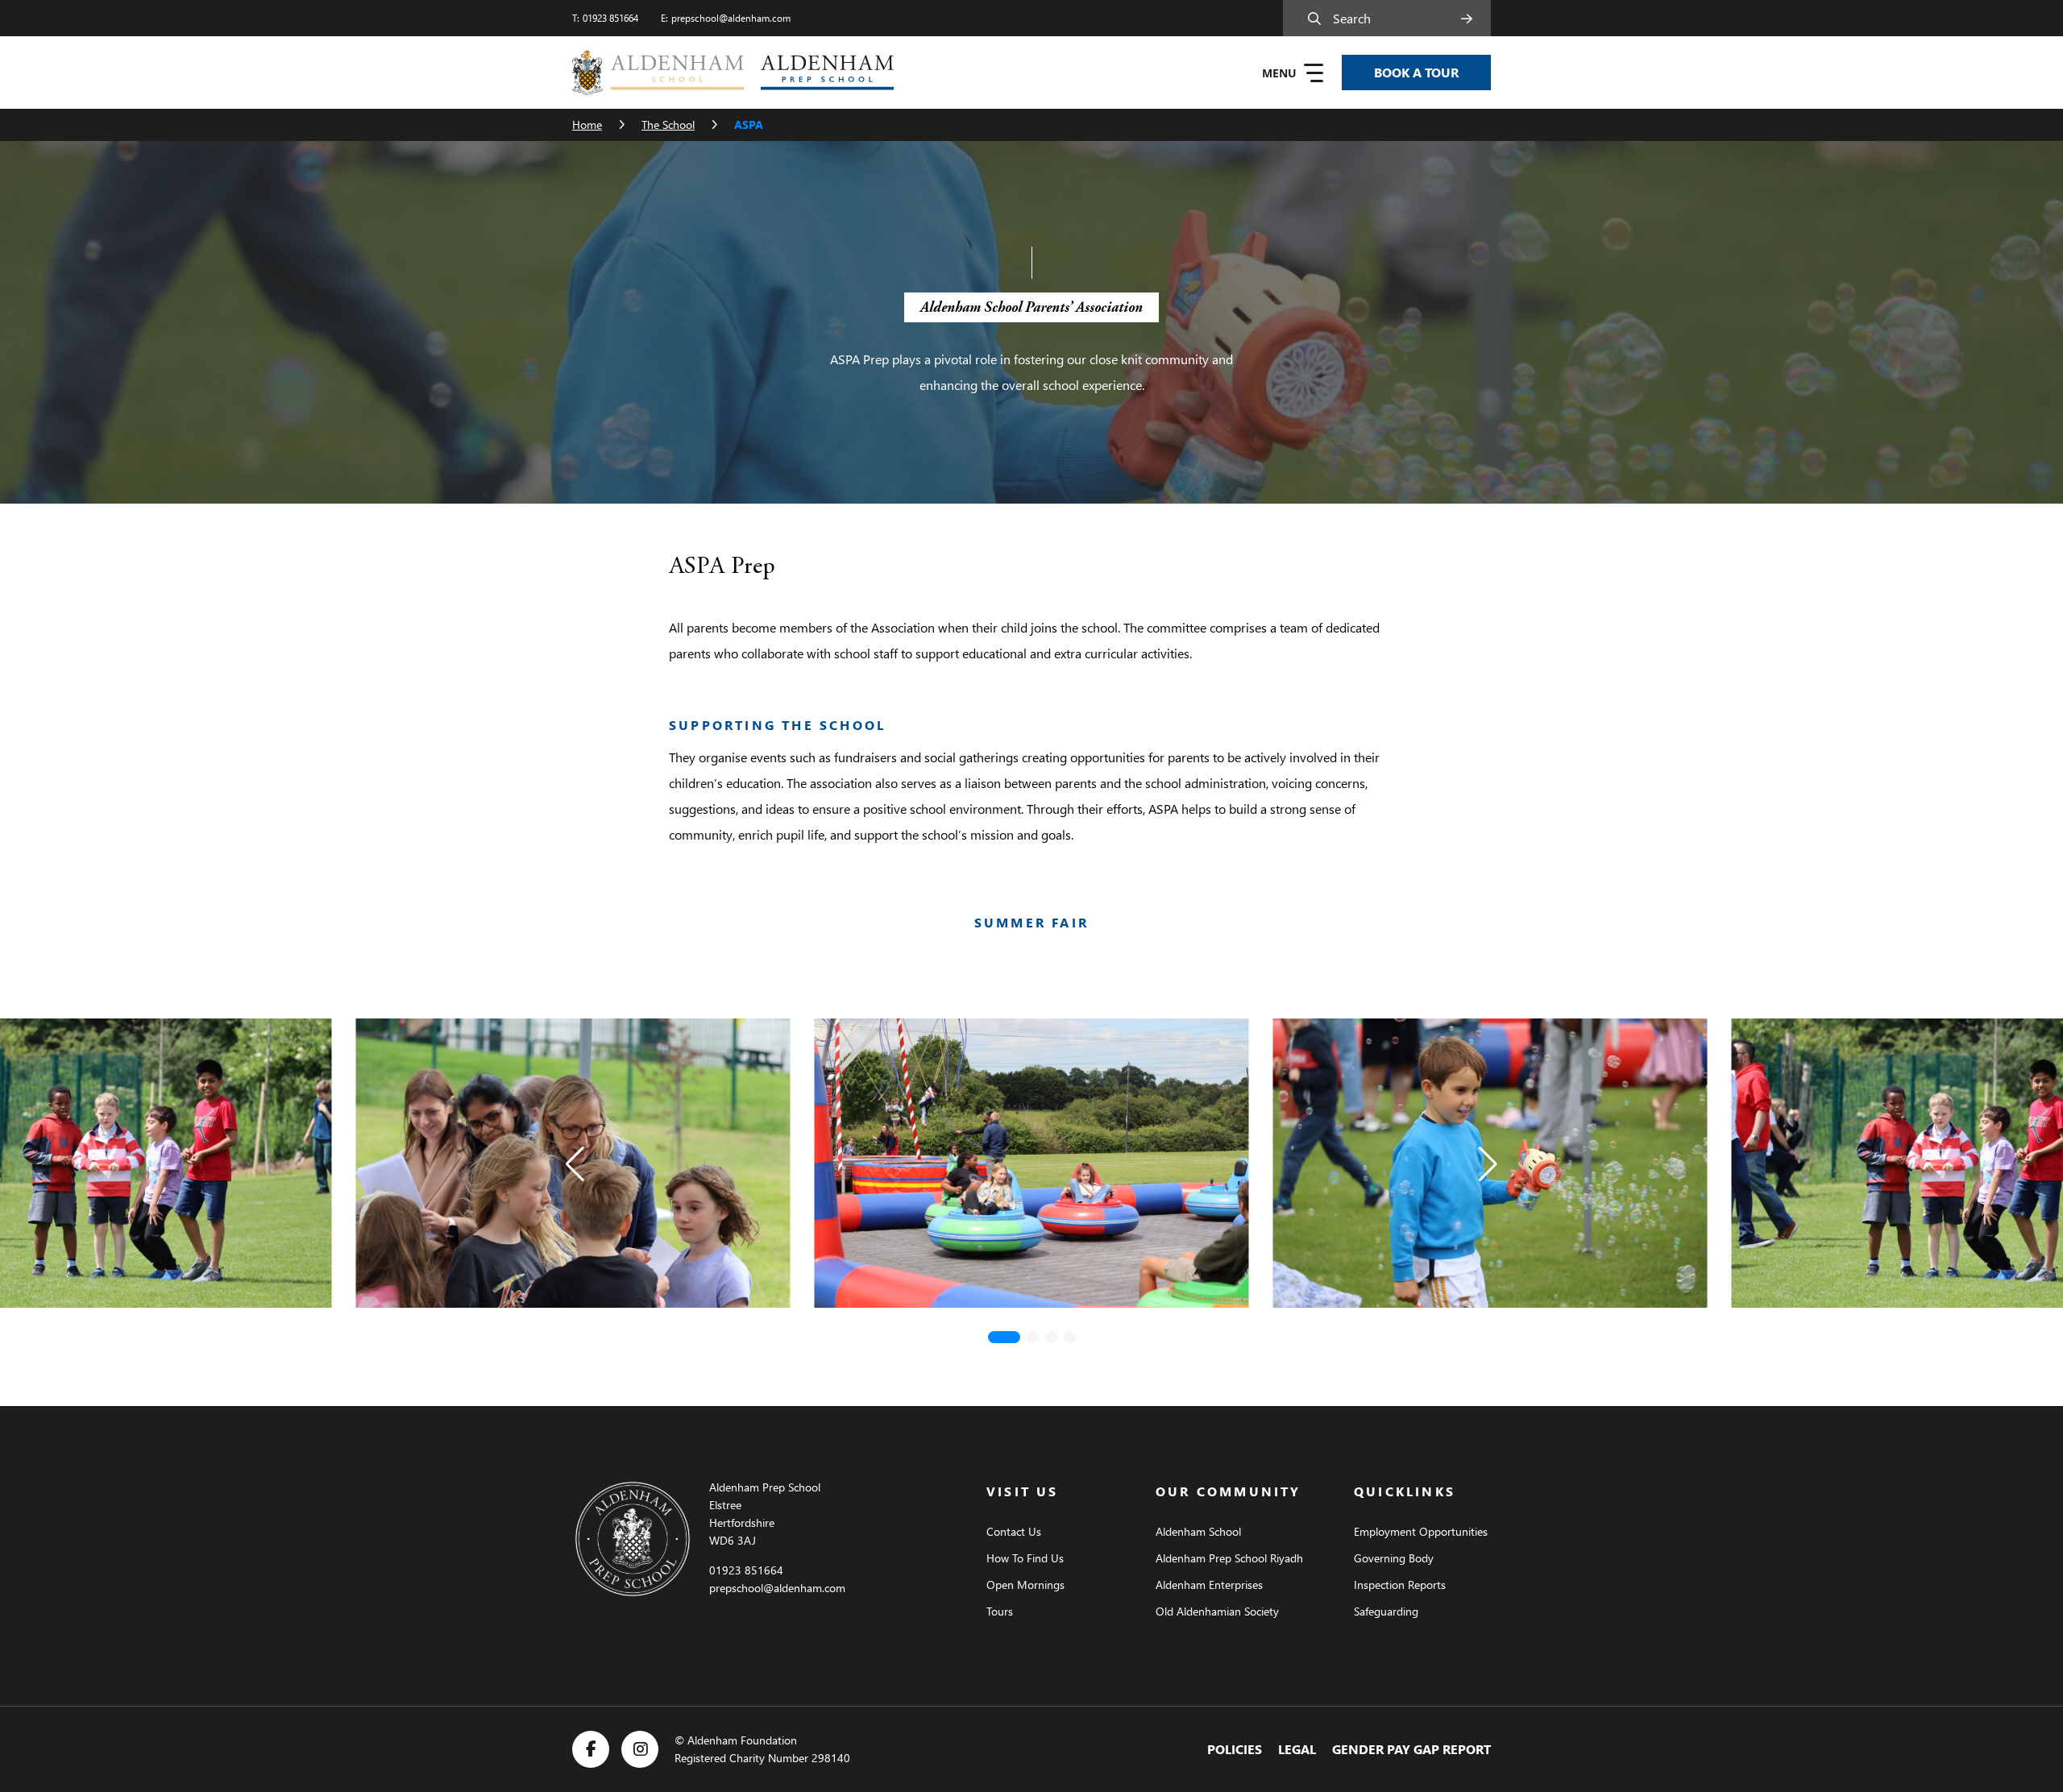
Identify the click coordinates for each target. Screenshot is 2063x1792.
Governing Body (1394, 1558)
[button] (575, 1164)
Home (587, 124)
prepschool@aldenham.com (731, 18)
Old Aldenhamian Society (1217, 1611)
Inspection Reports (1400, 1585)
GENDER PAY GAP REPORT (1411, 1749)
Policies (1235, 1749)
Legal (1297, 1749)
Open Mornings (1025, 1585)
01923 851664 (610, 18)
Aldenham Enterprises (1209, 1585)
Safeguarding (1386, 1611)
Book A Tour (1416, 72)
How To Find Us (1025, 1558)
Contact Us (1014, 1531)
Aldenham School (1198, 1531)
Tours (1000, 1611)
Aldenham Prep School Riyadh (1229, 1558)
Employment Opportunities (1421, 1531)
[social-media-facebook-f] (591, 1749)
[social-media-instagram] (640, 1749)
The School (668, 124)
